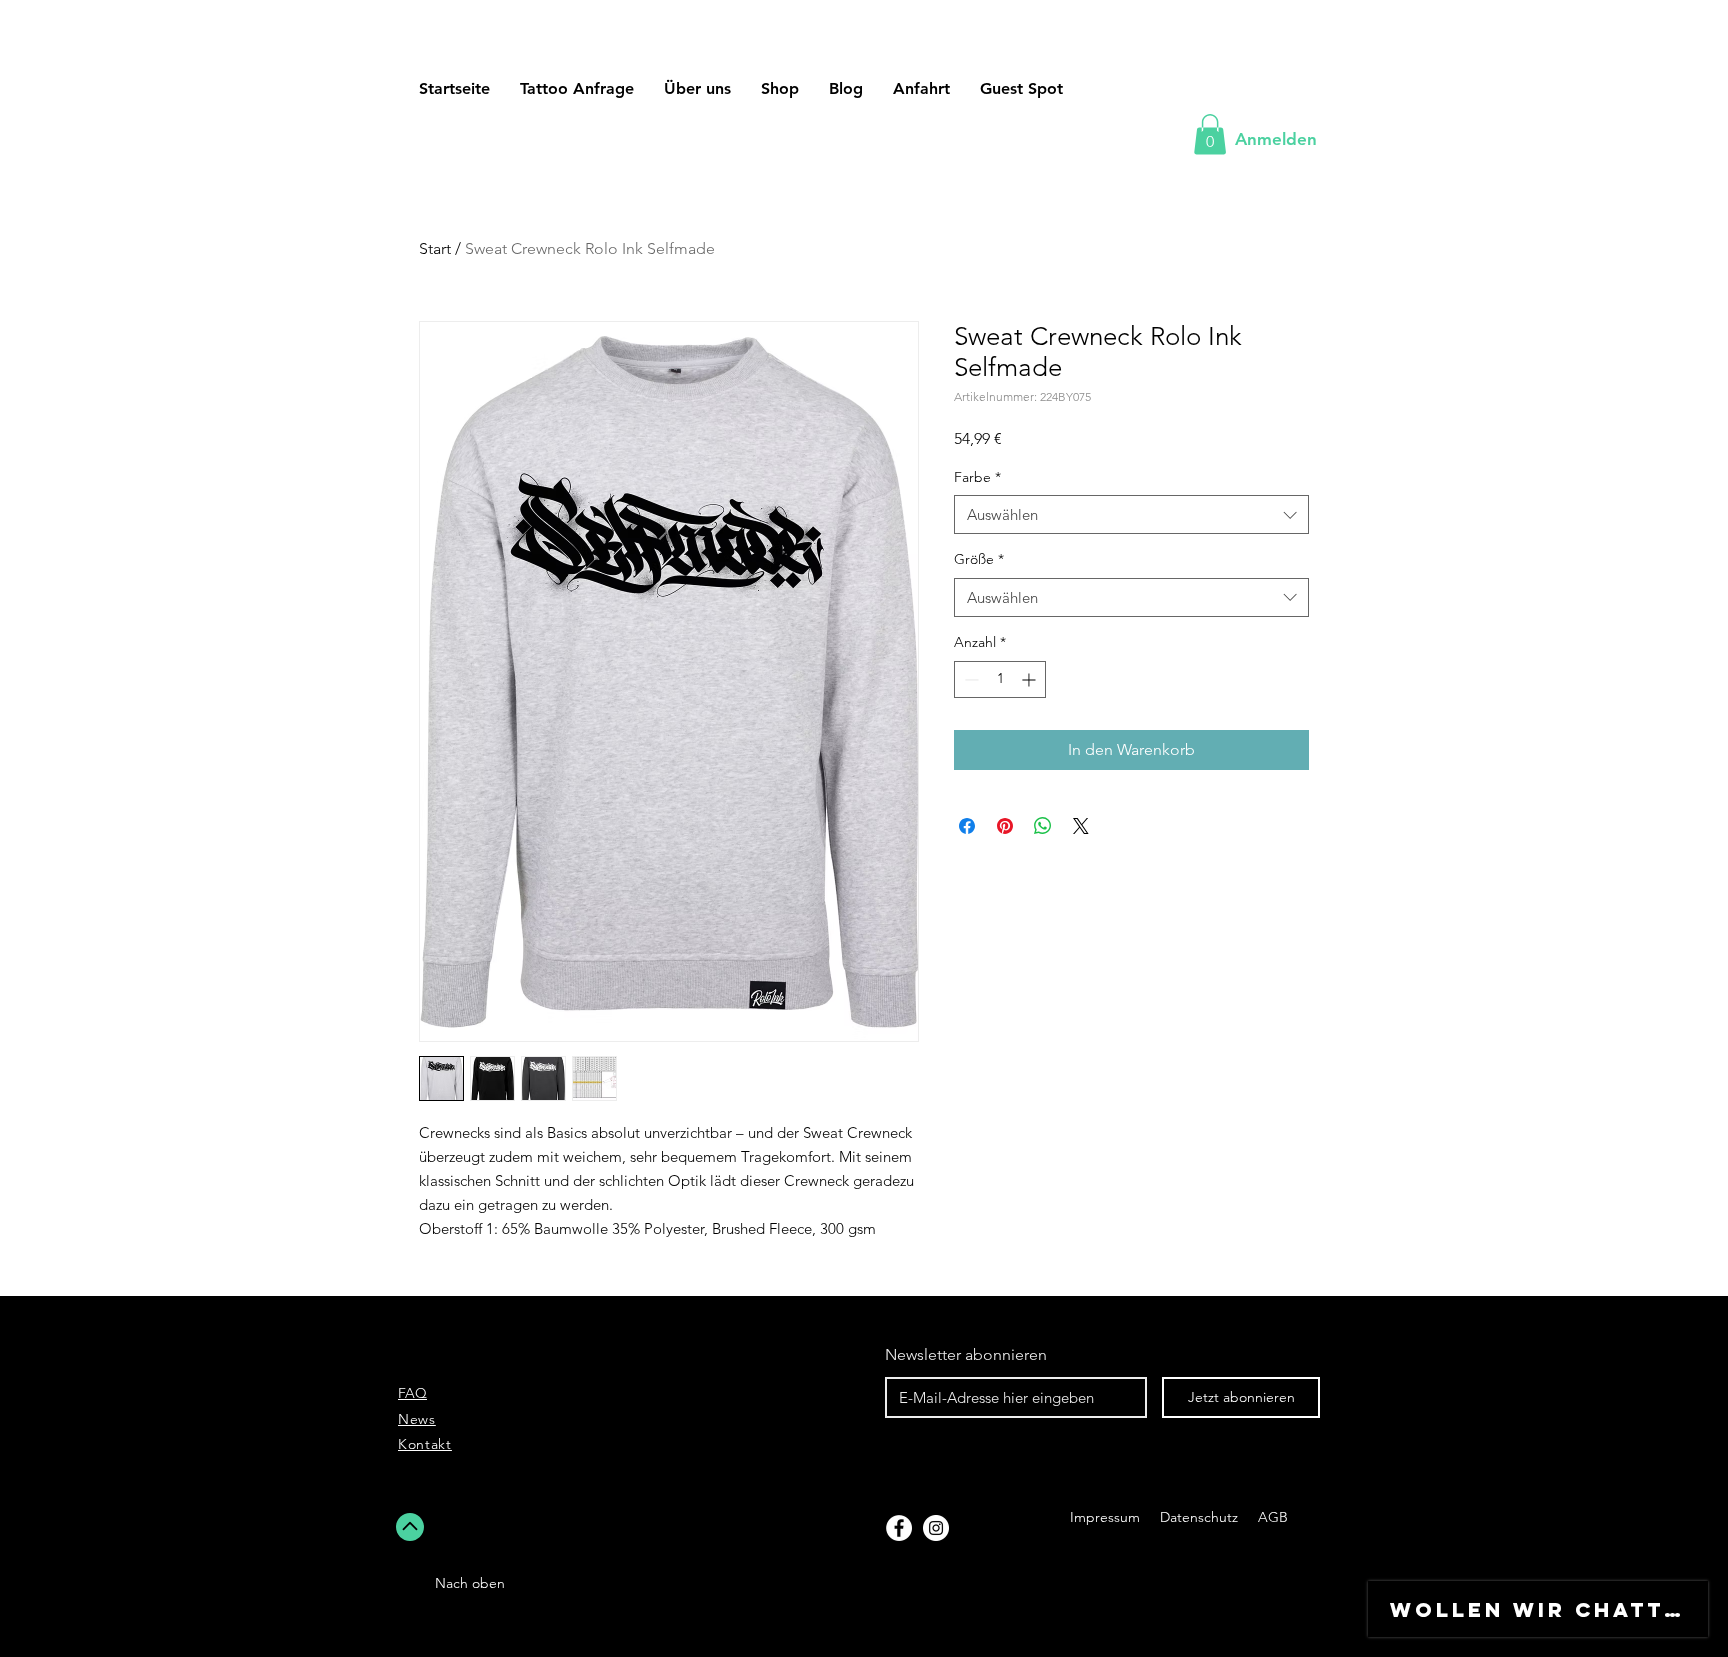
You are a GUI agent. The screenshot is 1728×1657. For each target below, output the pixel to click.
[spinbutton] (1000, 679)
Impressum (1105, 1517)
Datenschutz (1201, 1517)
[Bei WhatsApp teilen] (1043, 826)
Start (435, 248)
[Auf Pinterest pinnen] (1005, 826)
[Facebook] (899, 1528)
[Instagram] (936, 1528)
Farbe (977, 477)
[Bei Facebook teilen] (967, 826)
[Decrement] (969, 679)
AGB (1271, 1517)
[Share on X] (1081, 826)
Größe (979, 559)
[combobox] (1131, 514)
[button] (1021, 88)
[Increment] (1030, 679)
